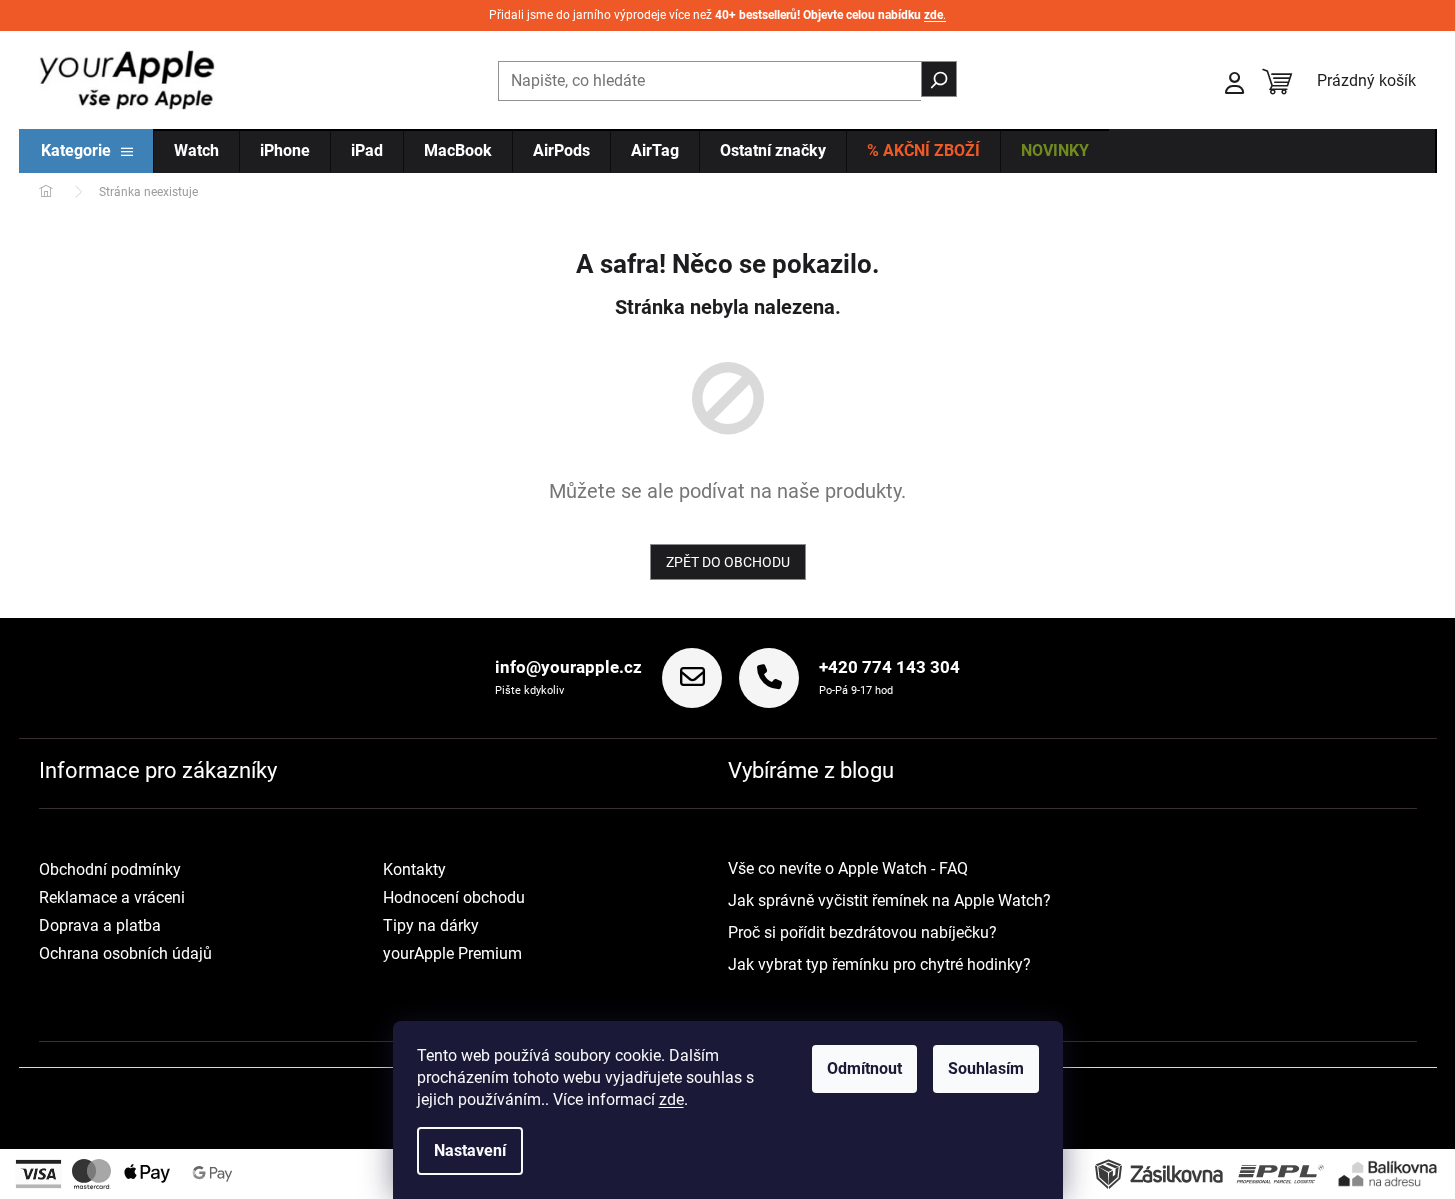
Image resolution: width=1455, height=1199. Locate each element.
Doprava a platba (100, 925)
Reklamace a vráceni (112, 897)
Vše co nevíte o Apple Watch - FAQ (848, 868)
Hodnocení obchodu (454, 897)
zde (671, 1099)
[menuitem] (87, 152)
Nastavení (470, 1150)
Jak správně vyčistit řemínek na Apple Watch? (889, 900)
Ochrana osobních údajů (125, 953)
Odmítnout (864, 1068)
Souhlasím (986, 1068)
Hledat (939, 79)
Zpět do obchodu (728, 562)
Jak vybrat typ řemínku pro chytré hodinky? (879, 964)
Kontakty (414, 869)
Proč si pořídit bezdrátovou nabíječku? (862, 932)
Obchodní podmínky (110, 869)
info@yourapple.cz (568, 667)
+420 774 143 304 (889, 667)
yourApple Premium (452, 953)
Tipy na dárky (431, 925)
